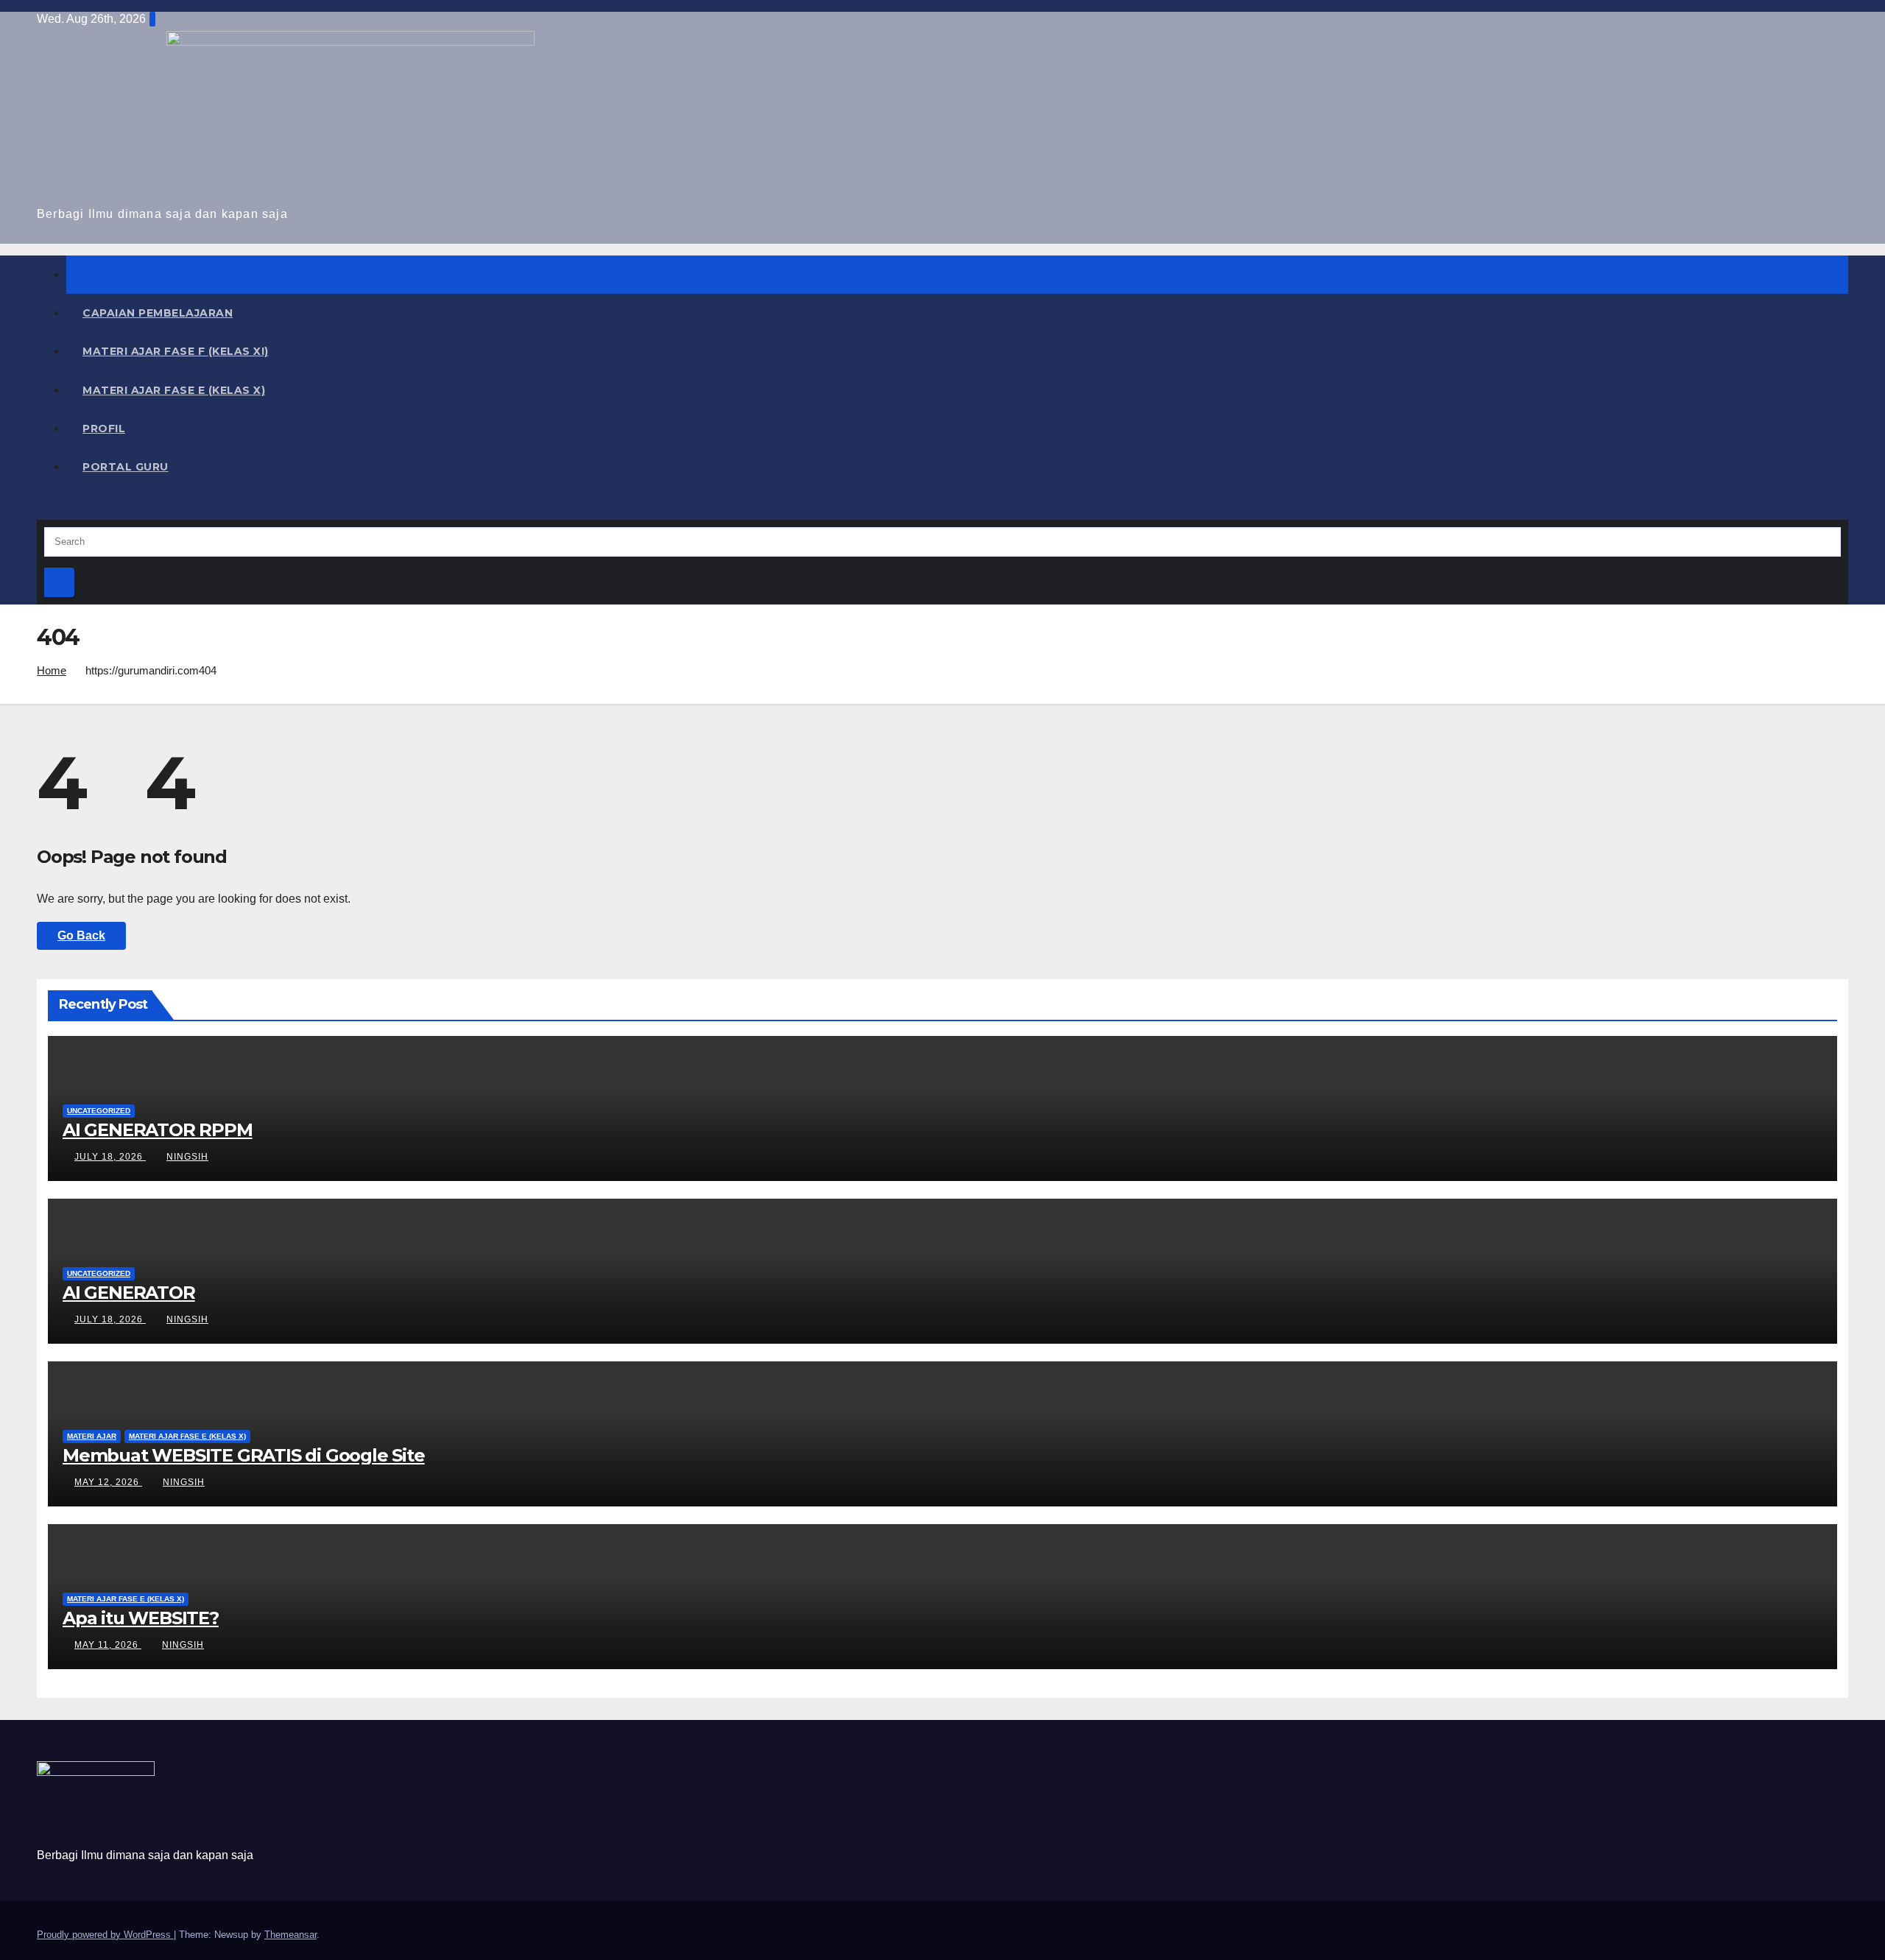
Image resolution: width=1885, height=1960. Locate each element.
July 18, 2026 (110, 1157)
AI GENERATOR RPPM (158, 1130)
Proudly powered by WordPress (105, 1935)
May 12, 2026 (108, 1482)
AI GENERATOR (129, 1293)
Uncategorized (99, 1111)
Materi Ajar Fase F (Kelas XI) (176, 351)
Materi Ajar (92, 1436)
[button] (41, 508)
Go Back (81, 935)
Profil (104, 429)
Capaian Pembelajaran (158, 313)
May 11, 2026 (108, 1645)
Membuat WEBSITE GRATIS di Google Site (244, 1455)
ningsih (187, 1157)
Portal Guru (126, 467)
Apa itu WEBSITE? (141, 1618)
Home (52, 670)
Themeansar (290, 1935)
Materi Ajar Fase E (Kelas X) (174, 390)
